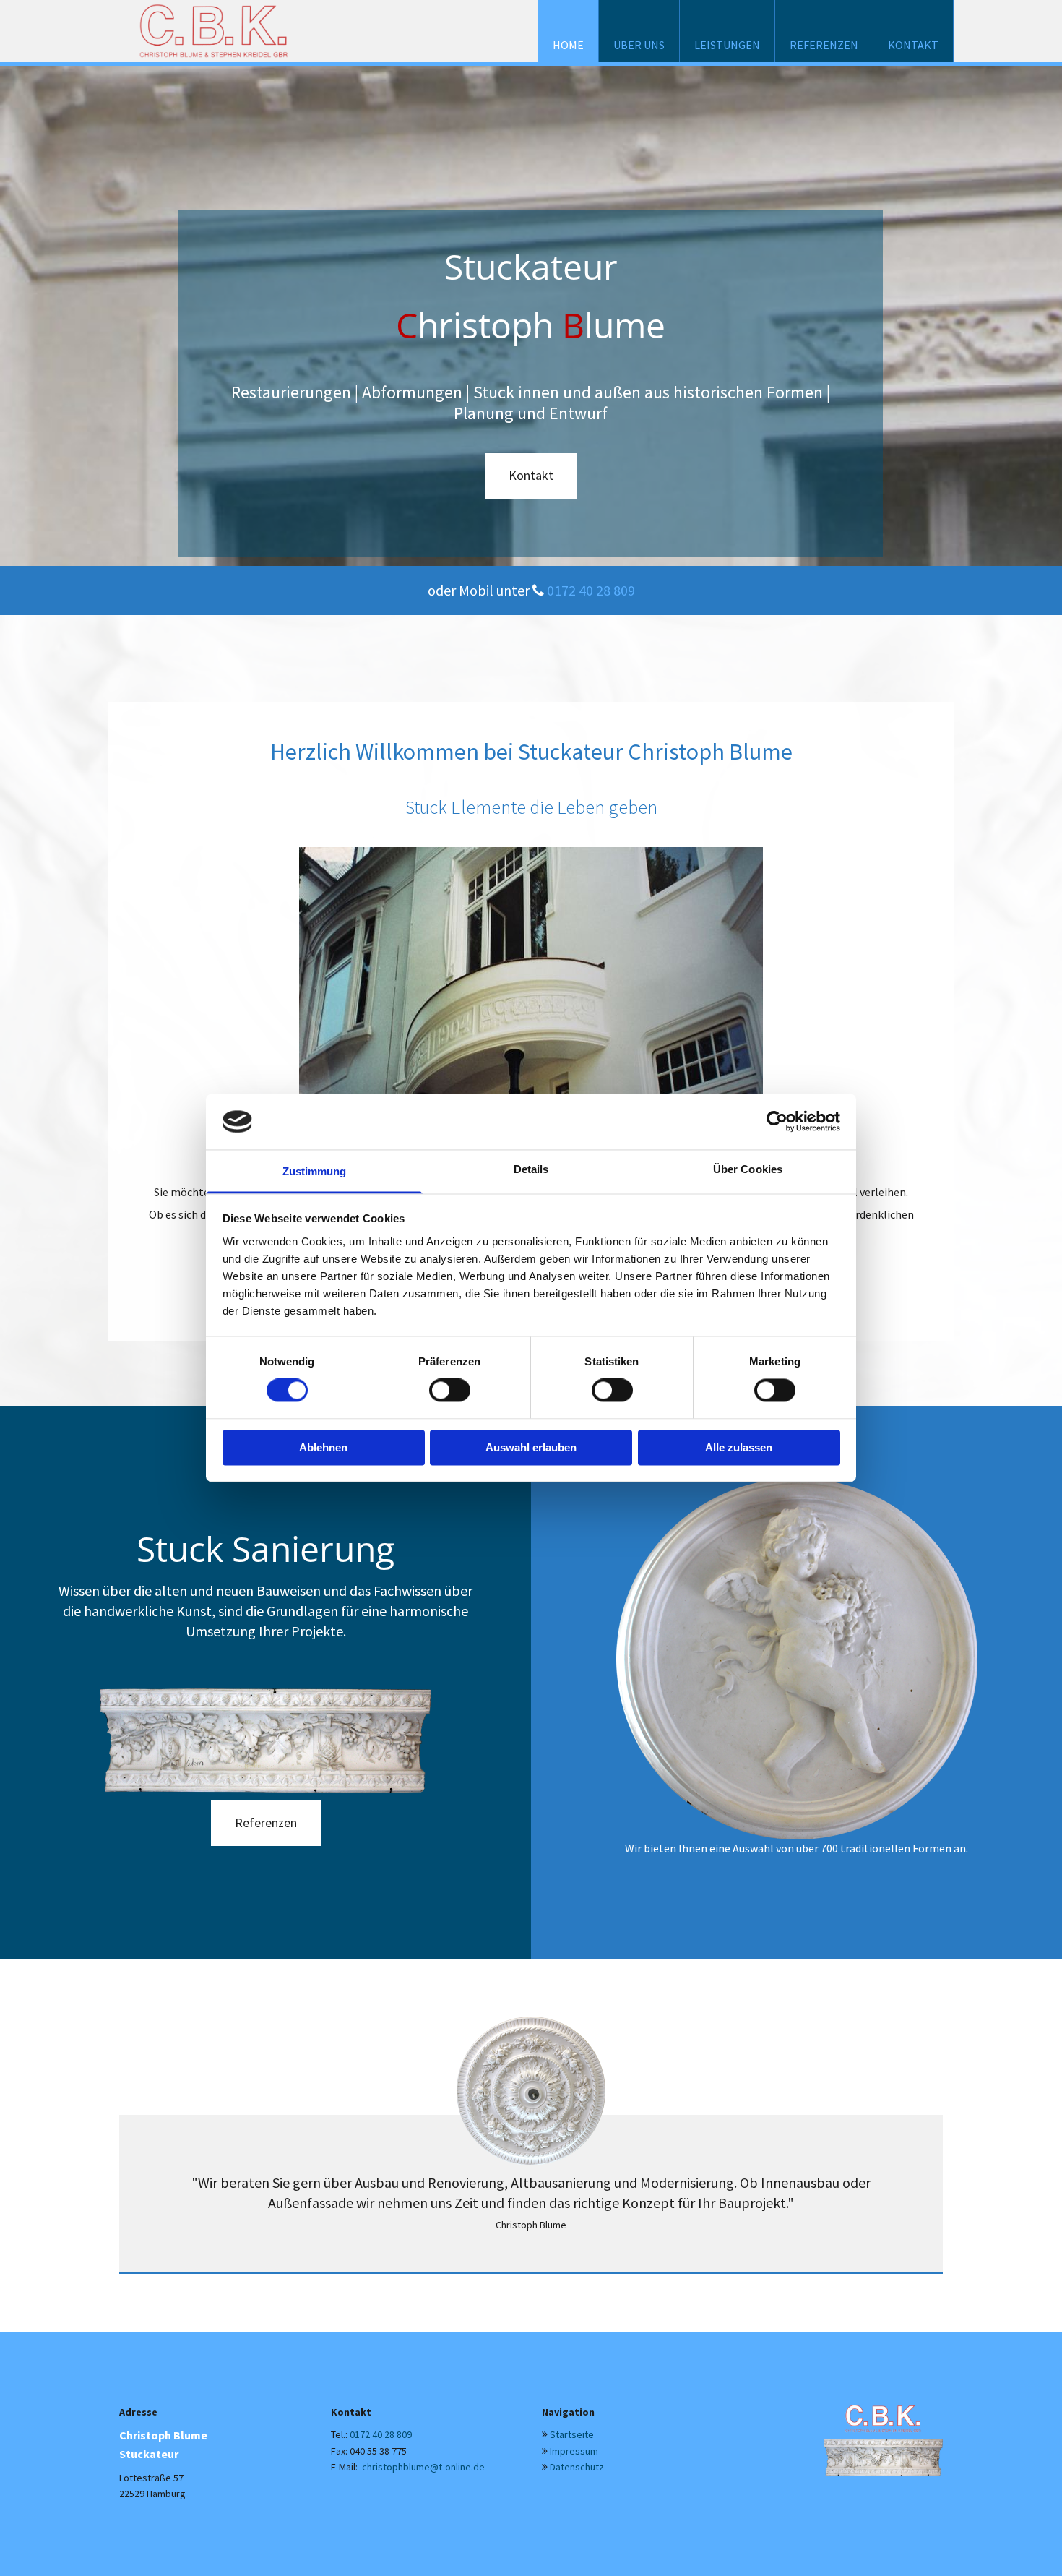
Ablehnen (323, 1447)
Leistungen (727, 45)
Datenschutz (577, 2467)
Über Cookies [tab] (748, 1169)
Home (568, 45)
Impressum (574, 2451)
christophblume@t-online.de (422, 2467)
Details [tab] (531, 1169)
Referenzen (824, 45)
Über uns (639, 45)
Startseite (572, 2434)
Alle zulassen (739, 1447)
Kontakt (913, 45)
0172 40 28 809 (591, 590)
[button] (531, 476)
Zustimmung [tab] (315, 1171)
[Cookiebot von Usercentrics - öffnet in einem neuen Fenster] (777, 1122)
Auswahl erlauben (531, 1447)
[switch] (450, 1391)
